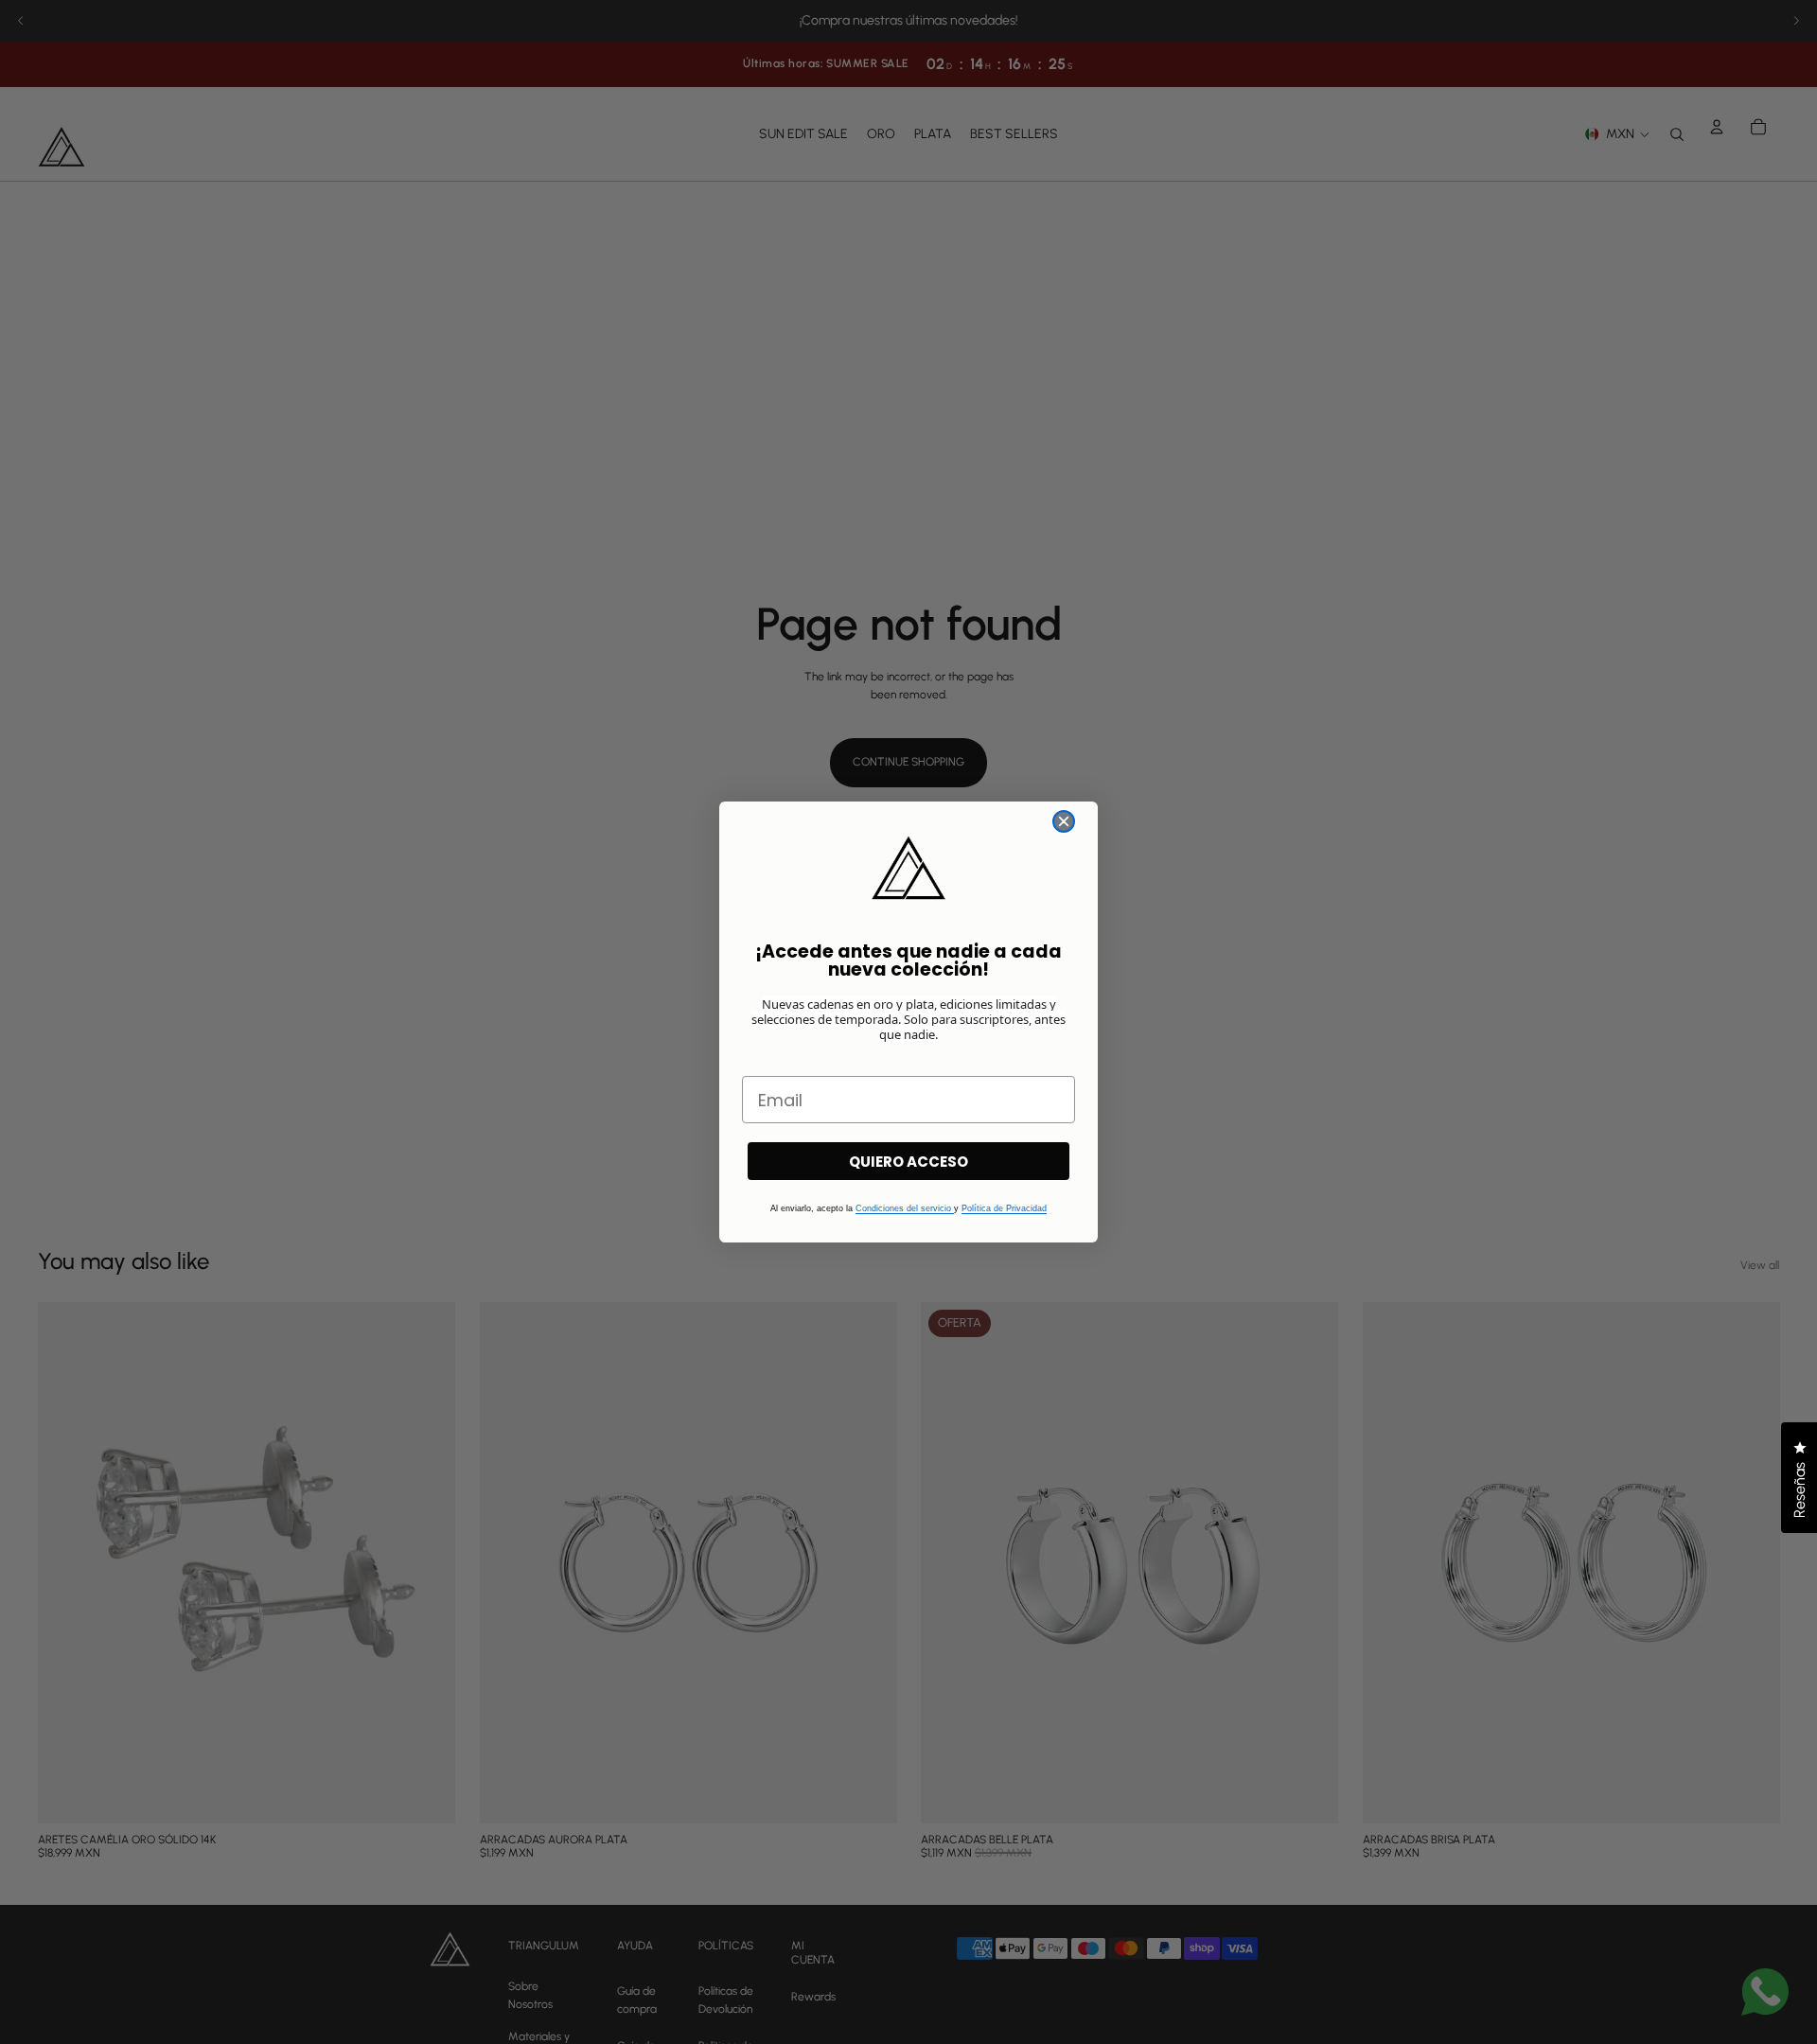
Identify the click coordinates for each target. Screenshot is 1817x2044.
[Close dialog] (1064, 821)
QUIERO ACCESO (908, 1162)
